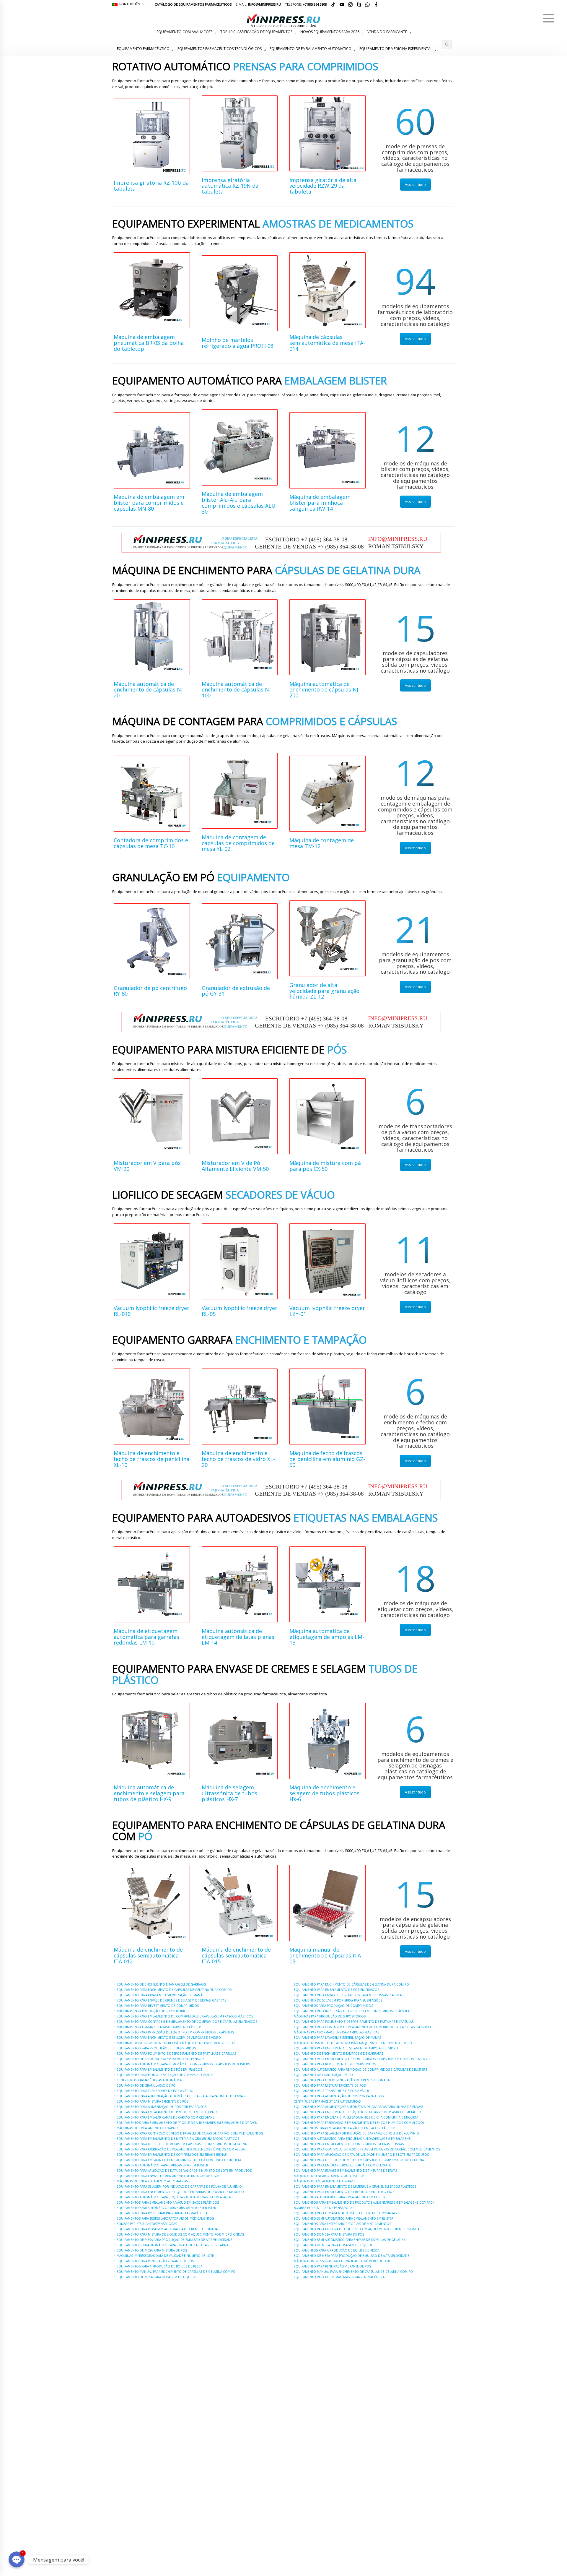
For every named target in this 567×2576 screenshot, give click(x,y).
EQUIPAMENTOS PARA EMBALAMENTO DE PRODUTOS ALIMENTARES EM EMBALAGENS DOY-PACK (187, 2123)
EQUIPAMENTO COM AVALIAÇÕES (184, 32)
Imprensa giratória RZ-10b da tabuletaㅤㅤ (151, 186)
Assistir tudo (415, 185)
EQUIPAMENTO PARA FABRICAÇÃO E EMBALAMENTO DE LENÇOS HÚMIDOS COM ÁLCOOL (182, 2149)
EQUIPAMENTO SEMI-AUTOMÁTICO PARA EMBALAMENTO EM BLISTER (166, 2208)
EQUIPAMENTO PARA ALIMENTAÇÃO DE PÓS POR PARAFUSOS (162, 2107)
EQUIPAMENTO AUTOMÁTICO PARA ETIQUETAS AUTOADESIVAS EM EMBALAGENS (175, 2197)
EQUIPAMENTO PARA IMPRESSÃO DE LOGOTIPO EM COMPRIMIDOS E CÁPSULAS (175, 2032)
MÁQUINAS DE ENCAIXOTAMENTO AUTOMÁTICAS (152, 2181)
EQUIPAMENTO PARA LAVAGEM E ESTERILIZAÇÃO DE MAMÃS (160, 1995)
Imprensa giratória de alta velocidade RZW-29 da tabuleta (323, 186)
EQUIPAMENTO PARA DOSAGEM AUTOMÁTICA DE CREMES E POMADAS (168, 2229)
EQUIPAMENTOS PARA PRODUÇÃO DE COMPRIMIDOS (156, 2048)
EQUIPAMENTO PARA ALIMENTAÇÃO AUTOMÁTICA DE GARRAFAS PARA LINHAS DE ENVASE (181, 2096)
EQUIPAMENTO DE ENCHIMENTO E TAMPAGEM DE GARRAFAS (161, 1984)
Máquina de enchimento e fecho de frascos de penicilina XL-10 (151, 1459)
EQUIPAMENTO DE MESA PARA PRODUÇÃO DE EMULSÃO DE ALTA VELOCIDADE (174, 2240)
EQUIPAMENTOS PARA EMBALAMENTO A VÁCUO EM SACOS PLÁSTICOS (168, 2202)
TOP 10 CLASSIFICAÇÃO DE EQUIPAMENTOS (256, 32)
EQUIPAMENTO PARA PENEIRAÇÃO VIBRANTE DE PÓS (155, 2261)
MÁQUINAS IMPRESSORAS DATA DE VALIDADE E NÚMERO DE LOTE (165, 2256)
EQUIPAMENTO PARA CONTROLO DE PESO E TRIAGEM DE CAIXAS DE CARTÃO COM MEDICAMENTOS (190, 2133)
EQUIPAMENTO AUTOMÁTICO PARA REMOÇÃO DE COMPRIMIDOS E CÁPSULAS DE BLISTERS (183, 2064)
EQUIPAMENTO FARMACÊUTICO (143, 49)
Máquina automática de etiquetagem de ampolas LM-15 (327, 1637)
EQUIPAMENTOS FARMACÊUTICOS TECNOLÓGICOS (220, 49)
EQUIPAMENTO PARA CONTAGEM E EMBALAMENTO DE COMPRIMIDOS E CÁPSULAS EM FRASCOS (187, 2022)
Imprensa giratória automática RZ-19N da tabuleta (230, 186)
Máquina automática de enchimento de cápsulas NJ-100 (237, 690)
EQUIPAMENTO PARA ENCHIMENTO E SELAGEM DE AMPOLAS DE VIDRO (169, 2038)
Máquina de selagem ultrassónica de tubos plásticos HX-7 (229, 1793)
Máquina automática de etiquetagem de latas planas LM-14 (238, 1637)
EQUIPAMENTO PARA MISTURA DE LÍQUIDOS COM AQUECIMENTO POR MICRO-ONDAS (180, 2234)
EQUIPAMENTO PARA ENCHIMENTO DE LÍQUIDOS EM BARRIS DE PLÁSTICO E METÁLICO (180, 2192)
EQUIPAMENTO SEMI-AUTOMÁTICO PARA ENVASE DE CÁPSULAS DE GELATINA (172, 2245)
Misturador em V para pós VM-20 (147, 1166)
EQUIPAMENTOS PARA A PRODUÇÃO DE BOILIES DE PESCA (159, 2266)
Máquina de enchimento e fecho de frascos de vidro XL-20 (238, 1459)
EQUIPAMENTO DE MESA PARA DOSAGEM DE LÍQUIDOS (157, 2277)
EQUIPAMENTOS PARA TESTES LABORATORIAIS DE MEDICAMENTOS (165, 2218)
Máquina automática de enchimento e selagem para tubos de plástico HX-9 (149, 1793)
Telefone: (306, 4)
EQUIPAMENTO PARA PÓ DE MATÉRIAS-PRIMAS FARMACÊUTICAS (163, 2213)
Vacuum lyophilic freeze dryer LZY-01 (327, 1311)
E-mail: (258, 4)
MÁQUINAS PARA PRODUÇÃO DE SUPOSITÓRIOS (153, 2011)
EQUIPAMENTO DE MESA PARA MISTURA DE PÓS (152, 2250)
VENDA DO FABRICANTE (387, 32)
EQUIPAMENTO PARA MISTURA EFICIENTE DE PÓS (153, 2101)
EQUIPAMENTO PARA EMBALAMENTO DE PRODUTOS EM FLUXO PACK (167, 2112)
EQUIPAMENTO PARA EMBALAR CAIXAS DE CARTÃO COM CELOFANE (166, 2117)
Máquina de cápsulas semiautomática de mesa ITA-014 (327, 343)
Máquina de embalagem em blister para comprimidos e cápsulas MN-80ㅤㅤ (149, 503)
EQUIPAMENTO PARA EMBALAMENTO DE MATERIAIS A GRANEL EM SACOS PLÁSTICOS (178, 2139)
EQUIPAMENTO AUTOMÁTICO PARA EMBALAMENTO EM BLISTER (162, 2165)
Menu (549, 18)
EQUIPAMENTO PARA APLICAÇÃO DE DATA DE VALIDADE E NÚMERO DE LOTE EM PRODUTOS (184, 2171)
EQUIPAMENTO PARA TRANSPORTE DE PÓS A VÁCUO (155, 2091)
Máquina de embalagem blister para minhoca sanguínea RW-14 (320, 503)
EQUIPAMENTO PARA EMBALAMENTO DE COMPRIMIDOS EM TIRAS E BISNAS (172, 2155)
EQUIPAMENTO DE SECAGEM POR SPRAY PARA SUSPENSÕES (161, 2059)
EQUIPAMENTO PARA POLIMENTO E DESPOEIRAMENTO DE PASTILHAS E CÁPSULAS (176, 2054)
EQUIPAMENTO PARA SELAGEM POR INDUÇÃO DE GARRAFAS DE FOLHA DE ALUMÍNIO (179, 2187)
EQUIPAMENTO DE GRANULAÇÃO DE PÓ (146, 2085)
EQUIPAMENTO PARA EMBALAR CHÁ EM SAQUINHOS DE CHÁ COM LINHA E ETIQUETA (179, 2160)
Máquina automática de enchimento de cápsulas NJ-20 (149, 690)
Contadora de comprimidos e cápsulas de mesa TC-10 (151, 843)
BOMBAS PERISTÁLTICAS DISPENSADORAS (147, 2224)
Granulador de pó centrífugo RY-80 (150, 991)
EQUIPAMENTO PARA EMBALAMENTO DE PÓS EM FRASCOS (159, 2069)
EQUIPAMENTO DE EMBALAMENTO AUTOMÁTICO (311, 49)
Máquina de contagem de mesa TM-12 (322, 843)
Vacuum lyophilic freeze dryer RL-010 (151, 1311)
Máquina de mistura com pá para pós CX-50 (325, 1166)
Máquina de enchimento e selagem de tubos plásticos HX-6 (324, 1793)
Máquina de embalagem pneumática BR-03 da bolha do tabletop (149, 343)
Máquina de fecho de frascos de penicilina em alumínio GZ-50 (327, 1459)
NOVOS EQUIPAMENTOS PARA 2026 (330, 32)
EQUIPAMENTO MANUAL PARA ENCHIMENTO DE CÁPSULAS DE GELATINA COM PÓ (176, 2272)
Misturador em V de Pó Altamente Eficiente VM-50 (235, 1166)
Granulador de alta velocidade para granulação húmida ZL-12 (324, 991)
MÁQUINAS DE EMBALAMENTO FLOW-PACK (148, 2128)
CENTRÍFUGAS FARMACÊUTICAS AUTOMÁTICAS (150, 2080)
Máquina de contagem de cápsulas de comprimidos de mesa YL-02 (238, 843)
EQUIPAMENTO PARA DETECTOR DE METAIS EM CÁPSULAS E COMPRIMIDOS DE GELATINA (182, 2144)
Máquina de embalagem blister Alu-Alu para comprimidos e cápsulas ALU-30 (239, 503)
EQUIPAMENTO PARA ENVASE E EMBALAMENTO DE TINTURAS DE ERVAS (168, 2176)
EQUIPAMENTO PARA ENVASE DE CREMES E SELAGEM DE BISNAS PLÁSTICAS (171, 2000)
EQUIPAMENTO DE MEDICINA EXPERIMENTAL (396, 49)
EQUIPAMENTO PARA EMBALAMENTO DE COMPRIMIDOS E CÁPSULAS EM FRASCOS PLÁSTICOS (185, 2016)
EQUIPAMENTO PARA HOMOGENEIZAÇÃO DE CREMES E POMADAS (165, 2075)
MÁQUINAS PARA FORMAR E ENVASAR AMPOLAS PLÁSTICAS (159, 2027)
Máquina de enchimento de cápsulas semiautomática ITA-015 (236, 1955)
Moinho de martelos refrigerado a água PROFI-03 (238, 343)
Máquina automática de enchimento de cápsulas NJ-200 (325, 690)
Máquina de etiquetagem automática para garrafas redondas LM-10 (146, 1637)
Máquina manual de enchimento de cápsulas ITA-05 (326, 1955)
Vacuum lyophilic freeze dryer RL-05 (239, 1311)
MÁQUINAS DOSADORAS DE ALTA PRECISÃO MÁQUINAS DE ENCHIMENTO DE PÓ (176, 2043)
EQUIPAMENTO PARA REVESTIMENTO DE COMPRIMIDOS (158, 2006)
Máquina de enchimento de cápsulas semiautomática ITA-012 (148, 1955)
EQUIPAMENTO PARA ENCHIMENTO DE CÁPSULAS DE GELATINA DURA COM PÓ (174, 1990)
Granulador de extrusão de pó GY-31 (236, 991)
